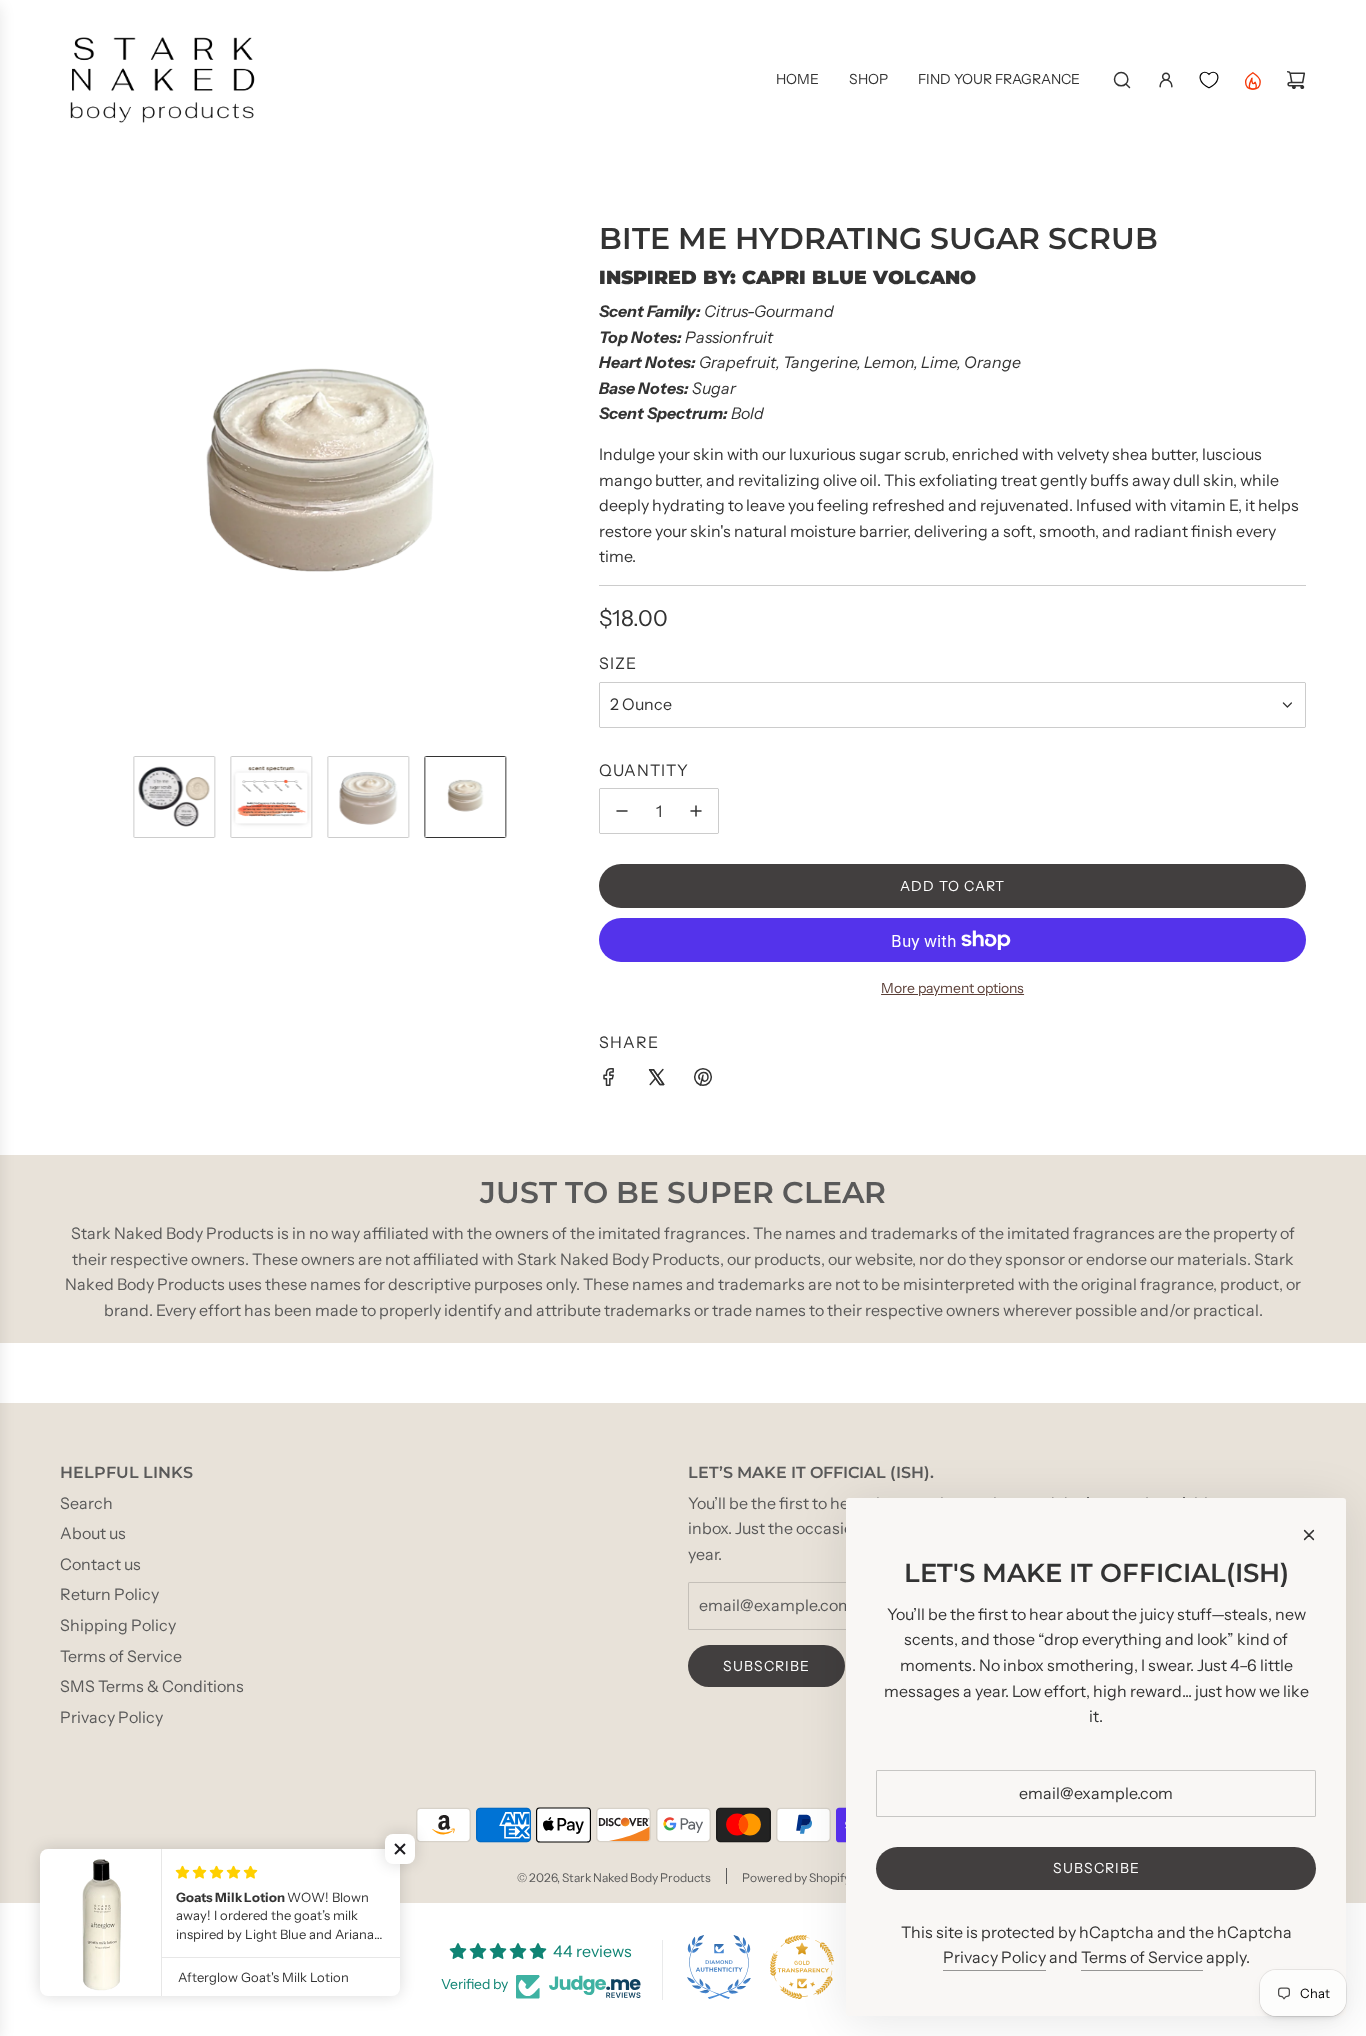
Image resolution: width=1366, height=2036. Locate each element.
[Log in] (1166, 80)
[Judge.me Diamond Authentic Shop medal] (719, 1967)
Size (618, 663)
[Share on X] (656, 1081)
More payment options (952, 988)
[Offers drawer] (1252, 80)
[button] (76, 480)
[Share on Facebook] (609, 1081)
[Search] (1122, 80)
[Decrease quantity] (622, 811)
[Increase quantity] (696, 811)
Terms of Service (1142, 1957)
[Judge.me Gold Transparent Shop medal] (802, 1967)
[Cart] (1296, 80)
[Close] (1309, 1535)
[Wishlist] (1209, 80)
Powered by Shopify (796, 1877)
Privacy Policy (994, 1957)
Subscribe (766, 1666)
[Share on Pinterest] (703, 1081)
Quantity (644, 770)
